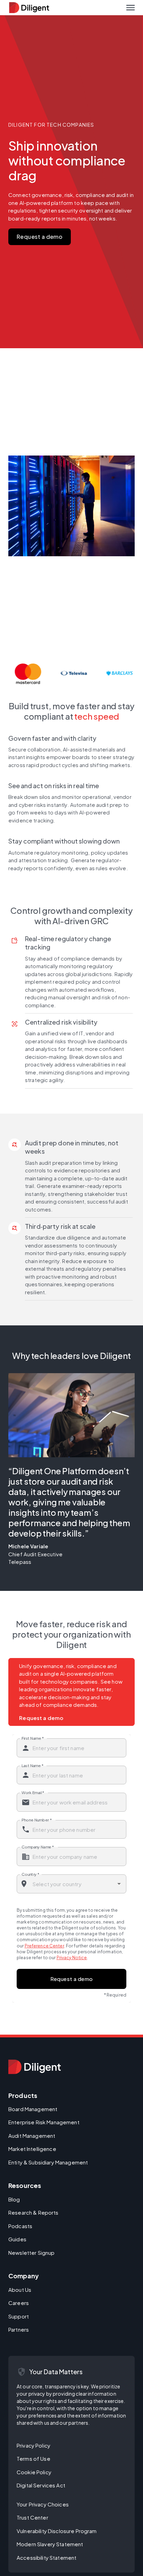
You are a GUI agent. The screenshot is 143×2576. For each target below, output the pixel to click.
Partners (19, 2329)
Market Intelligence (32, 2149)
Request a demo (40, 237)
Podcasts (20, 2226)
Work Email (33, 1792)
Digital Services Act (41, 2485)
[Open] (119, 1884)
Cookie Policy (34, 2472)
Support (19, 2316)
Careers (19, 2303)
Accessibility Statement (47, 2557)
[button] (131, 8)
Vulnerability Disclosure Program (57, 2531)
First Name (33, 1738)
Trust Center (32, 2517)
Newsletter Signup (31, 2253)
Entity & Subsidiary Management (48, 2162)
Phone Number (37, 1820)
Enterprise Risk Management (44, 2122)
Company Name (38, 1847)
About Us (20, 2290)
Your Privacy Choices (43, 2504)
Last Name (32, 1765)
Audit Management (32, 2136)
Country (30, 1874)
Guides (17, 2239)
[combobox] (72, 1884)
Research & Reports (33, 2212)
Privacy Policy (33, 2445)
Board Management (33, 2109)
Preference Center (44, 1946)
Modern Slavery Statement (50, 2544)
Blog (14, 2199)
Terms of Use (33, 2458)
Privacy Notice (72, 1958)
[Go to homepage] (35, 2067)
